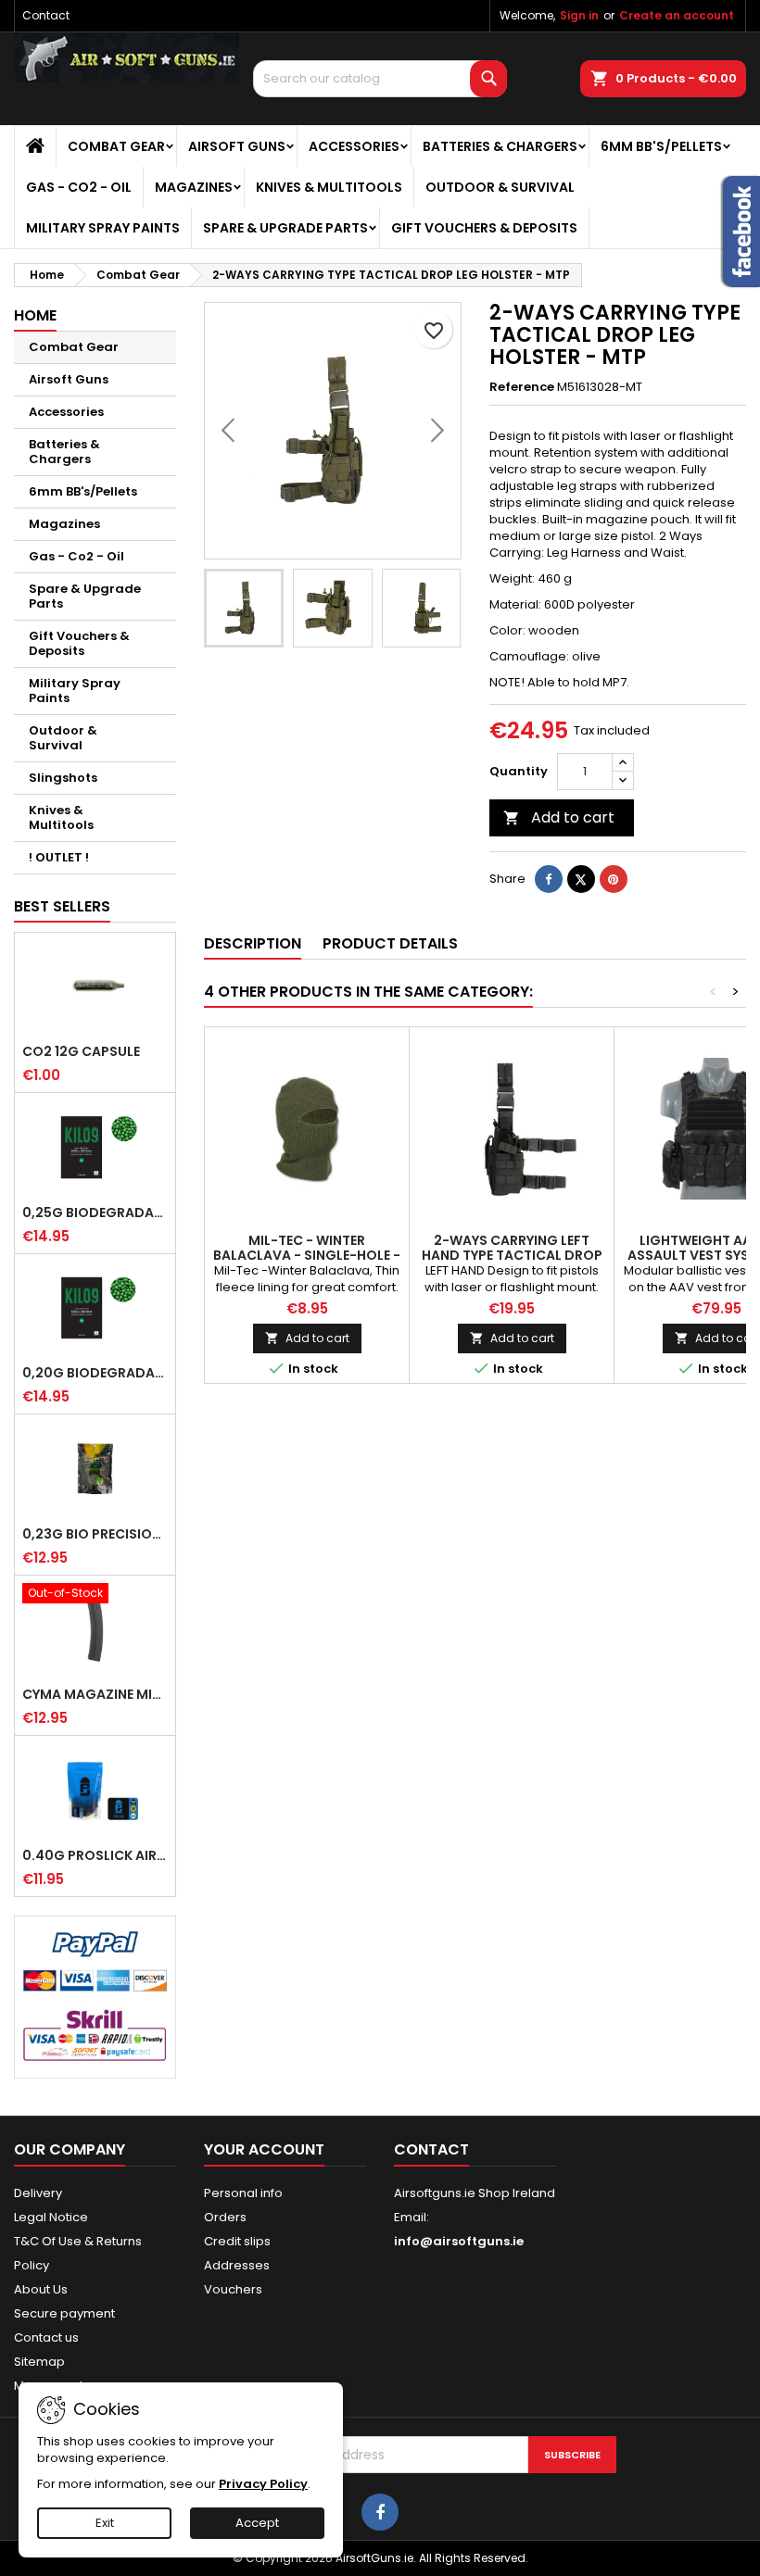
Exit (105, 2523)
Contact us (46, 2337)
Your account (264, 2149)
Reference (522, 387)
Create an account (677, 15)
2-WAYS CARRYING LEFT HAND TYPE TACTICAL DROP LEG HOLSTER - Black (512, 1255)
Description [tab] (253, 943)
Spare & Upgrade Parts (285, 228)
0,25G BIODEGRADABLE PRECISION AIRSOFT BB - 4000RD (95, 1213)
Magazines (194, 187)
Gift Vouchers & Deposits (484, 228)
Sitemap (39, 2362)
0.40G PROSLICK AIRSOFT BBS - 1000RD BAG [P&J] (95, 1855)
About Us (41, 2289)
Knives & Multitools (329, 187)
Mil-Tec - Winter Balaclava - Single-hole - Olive (307, 1255)
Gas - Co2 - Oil (79, 187)
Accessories (354, 146)
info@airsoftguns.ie (459, 2241)
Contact (46, 15)
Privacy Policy (263, 2484)
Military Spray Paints (103, 228)
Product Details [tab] (390, 943)
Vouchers (233, 2289)
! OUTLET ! (59, 857)
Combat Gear (116, 146)
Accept (257, 2523)
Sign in (579, 15)
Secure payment (64, 2313)
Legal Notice (51, 2217)
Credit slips (237, 2241)
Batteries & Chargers (500, 146)
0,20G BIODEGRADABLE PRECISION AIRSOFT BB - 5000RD (95, 1373)
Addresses (237, 2265)
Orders (225, 2217)
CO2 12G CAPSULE (81, 1051)
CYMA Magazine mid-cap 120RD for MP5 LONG (95, 1694)
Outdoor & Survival (500, 187)
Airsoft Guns (237, 146)
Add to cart (559, 817)
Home (35, 315)
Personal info (243, 2193)
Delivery (38, 2193)
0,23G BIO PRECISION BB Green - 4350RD (95, 1534)
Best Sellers (62, 906)
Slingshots (63, 778)
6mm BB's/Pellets (661, 146)
